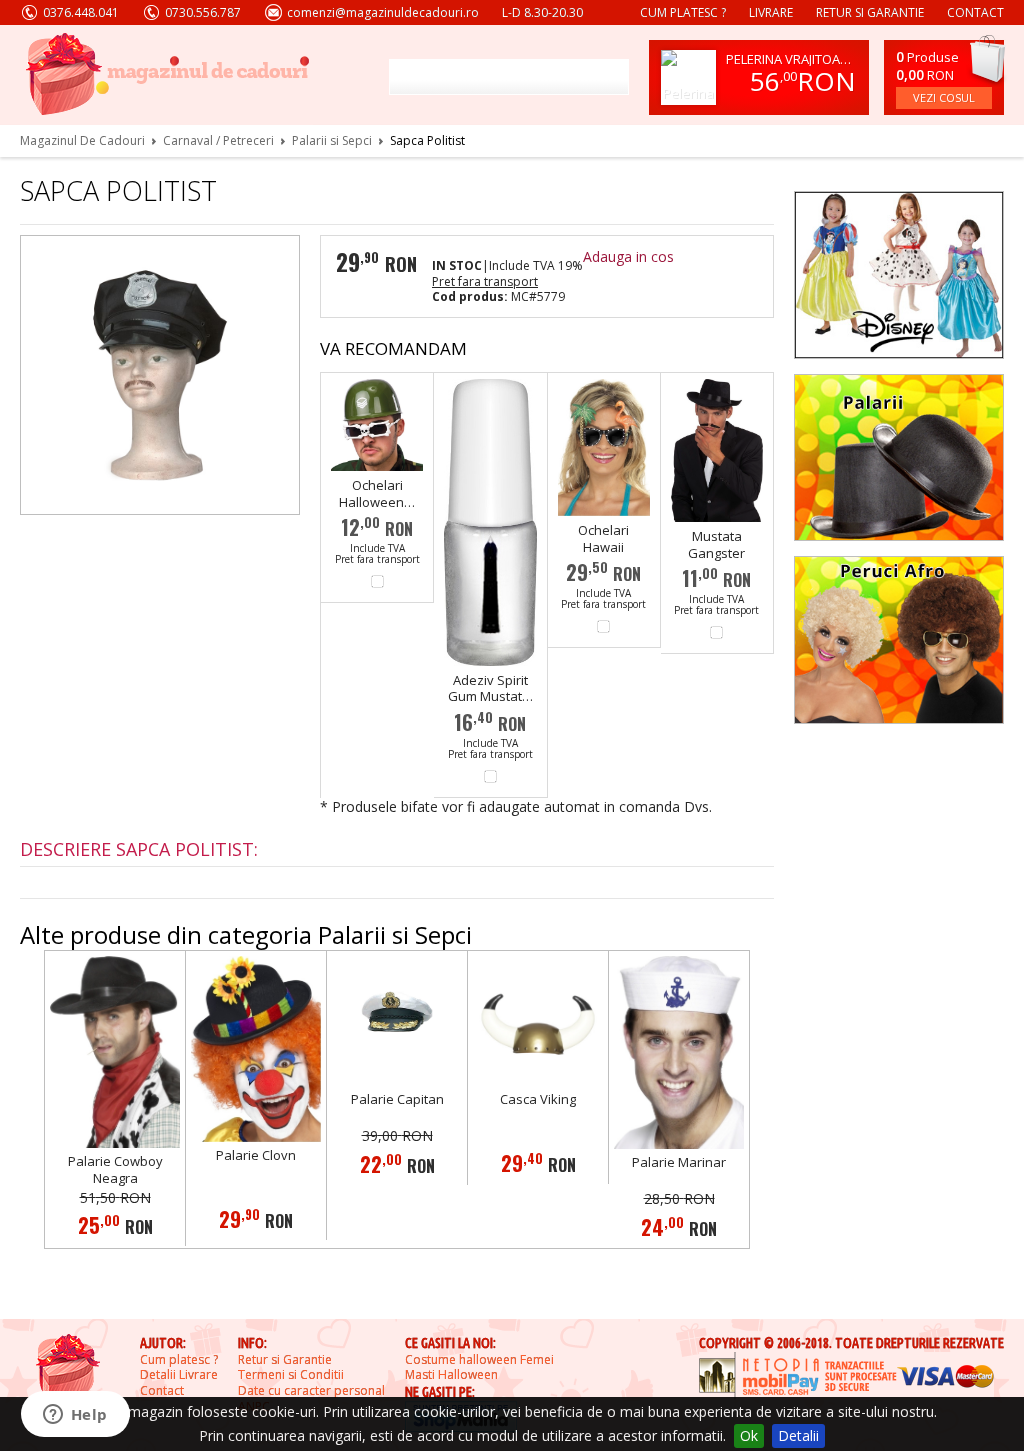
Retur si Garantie (285, 1360)
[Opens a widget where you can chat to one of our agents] (75, 1416)
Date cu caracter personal (311, 1391)
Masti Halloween (451, 1375)
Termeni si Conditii (291, 1375)
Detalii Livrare (179, 1375)
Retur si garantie (870, 12)
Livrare (771, 12)
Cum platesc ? (683, 12)
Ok (749, 1435)
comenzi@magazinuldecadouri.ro (383, 12)
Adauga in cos (628, 256)
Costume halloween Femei (479, 1360)
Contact (975, 12)
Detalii (798, 1435)
